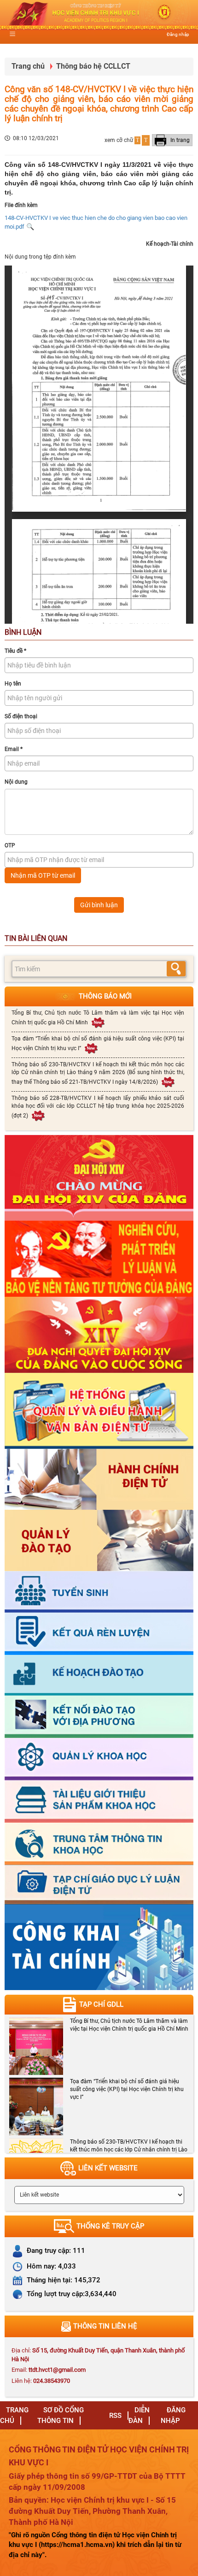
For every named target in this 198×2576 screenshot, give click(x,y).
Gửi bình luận (99, 905)
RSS (115, 2416)
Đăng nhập (178, 34)
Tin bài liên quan (36, 938)
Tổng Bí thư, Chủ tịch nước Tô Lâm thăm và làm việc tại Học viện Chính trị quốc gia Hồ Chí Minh (98, 1017)
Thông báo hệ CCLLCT (93, 66)
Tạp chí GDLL (101, 2004)
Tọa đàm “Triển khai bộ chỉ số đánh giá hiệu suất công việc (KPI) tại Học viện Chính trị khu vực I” (98, 1043)
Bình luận (23, 632)
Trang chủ (28, 66)
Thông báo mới (105, 996)
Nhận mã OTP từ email (43, 875)
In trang (179, 140)
